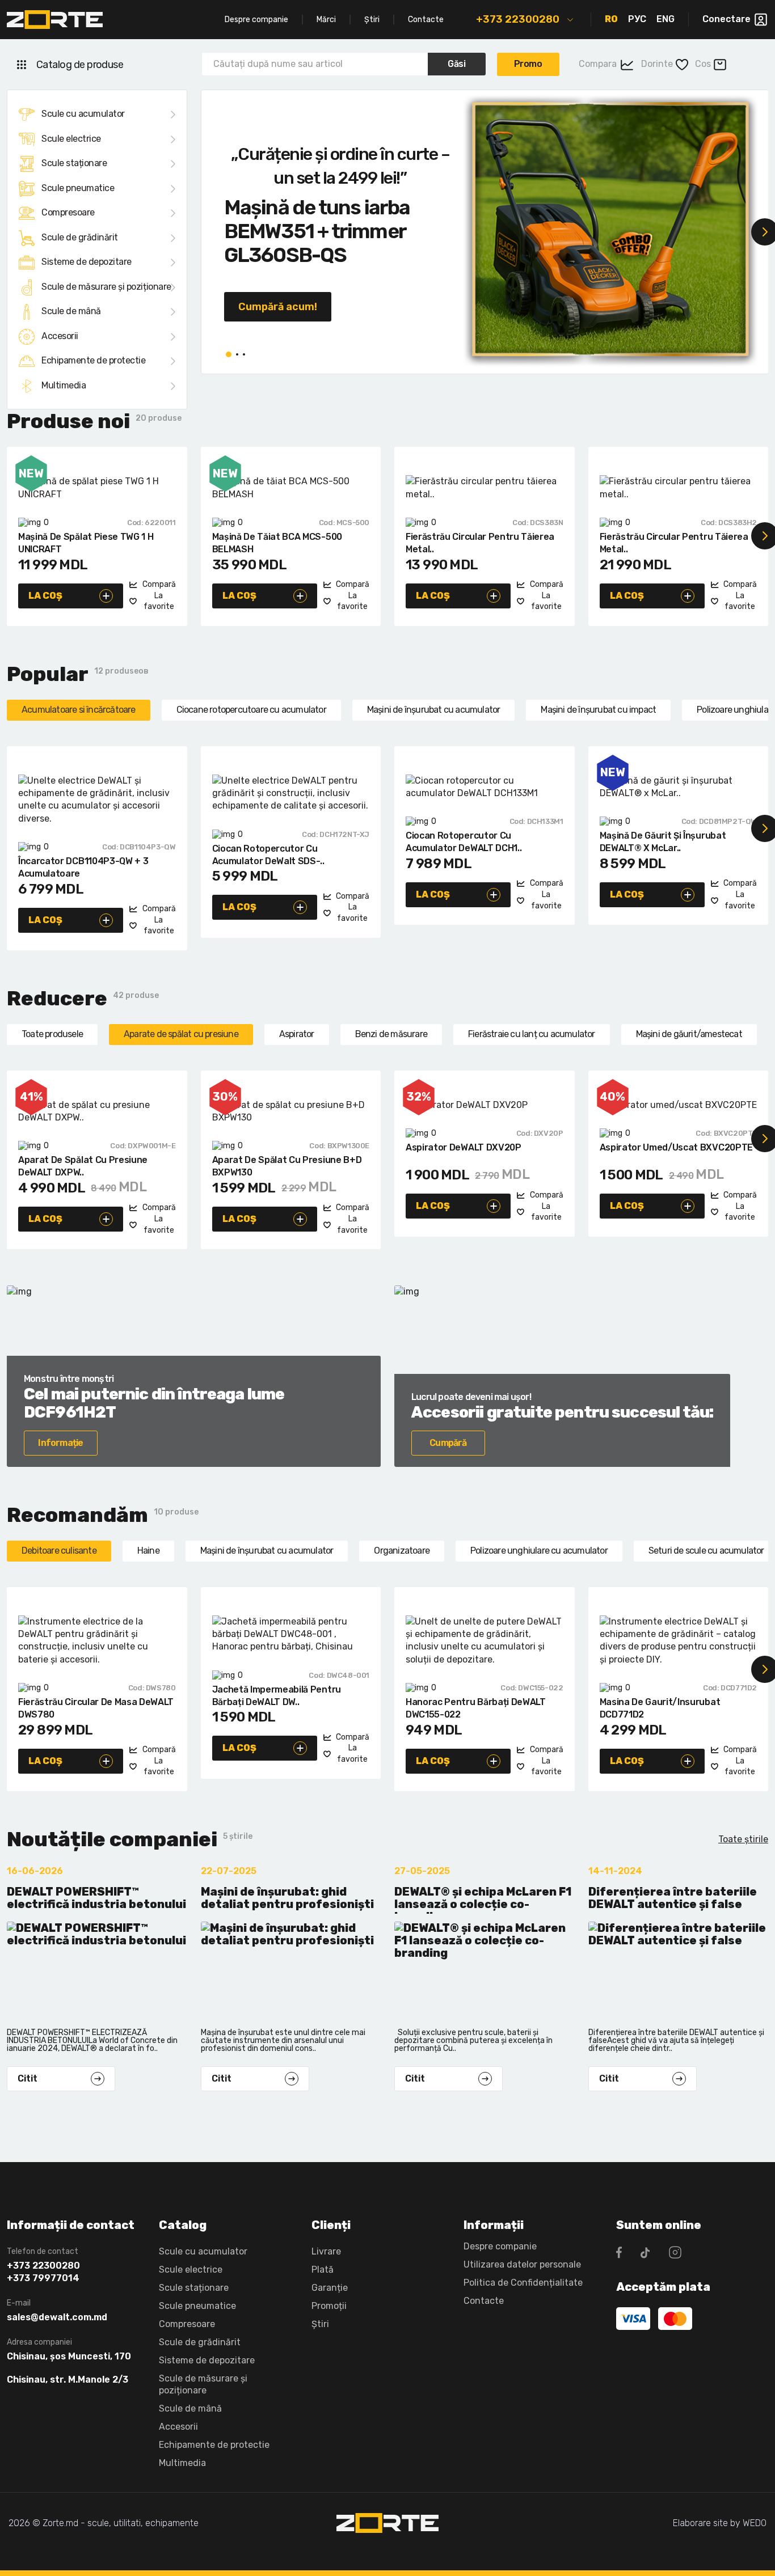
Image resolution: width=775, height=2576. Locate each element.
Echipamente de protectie (93, 360)
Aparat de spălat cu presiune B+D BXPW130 (287, 1166)
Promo (528, 64)
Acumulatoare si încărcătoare (79, 710)
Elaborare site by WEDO (720, 2523)
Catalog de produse (80, 65)
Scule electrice (71, 139)
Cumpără (448, 1443)
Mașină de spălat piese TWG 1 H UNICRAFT (86, 543)
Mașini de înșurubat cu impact (598, 710)
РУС (637, 19)
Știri (372, 20)
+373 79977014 (43, 2278)
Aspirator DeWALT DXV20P (464, 1147)
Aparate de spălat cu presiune (181, 1034)
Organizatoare (402, 1551)
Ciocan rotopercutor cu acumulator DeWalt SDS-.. (268, 855)
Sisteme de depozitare (87, 262)
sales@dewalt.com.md (57, 2317)
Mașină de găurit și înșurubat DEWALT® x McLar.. (663, 842)
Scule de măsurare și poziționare (106, 287)
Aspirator (297, 1034)
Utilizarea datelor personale (522, 2264)
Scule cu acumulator (83, 114)
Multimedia (64, 385)
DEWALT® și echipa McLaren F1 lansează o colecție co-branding (483, 1900)
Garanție (330, 2288)
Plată (323, 2270)
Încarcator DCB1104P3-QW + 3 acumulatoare (83, 867)
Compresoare (68, 212)
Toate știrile (743, 1839)
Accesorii (60, 336)
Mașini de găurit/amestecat (689, 1034)
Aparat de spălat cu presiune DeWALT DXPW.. (83, 1166)
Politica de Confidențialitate (523, 2283)
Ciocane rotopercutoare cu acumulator (251, 710)
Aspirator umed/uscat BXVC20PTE (676, 1147)
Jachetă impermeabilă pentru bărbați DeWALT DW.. (277, 1696)
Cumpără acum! (278, 307)
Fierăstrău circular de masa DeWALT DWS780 (96, 1708)
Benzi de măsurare (391, 1034)
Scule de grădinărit (80, 237)
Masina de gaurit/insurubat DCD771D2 (660, 1708)
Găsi (456, 64)
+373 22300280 (518, 19)
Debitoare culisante (59, 1551)
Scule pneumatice (78, 188)
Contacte (426, 20)
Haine (148, 1551)
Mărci (326, 20)
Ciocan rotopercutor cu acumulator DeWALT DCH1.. (464, 842)
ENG (666, 19)
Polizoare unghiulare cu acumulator (539, 1551)
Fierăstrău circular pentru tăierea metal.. (480, 543)
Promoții (329, 2306)
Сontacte (484, 2301)
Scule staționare (74, 163)
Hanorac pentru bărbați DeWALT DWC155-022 (476, 1708)
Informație (60, 1443)
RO (611, 19)
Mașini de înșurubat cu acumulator (434, 710)
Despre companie (256, 20)
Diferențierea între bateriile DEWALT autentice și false (673, 1898)
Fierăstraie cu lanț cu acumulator (532, 1034)
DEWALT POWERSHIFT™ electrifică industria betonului (96, 1898)
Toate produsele (52, 1034)
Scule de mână (71, 311)
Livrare (326, 2251)
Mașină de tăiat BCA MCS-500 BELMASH (277, 543)
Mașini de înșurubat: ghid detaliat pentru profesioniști (287, 1898)
